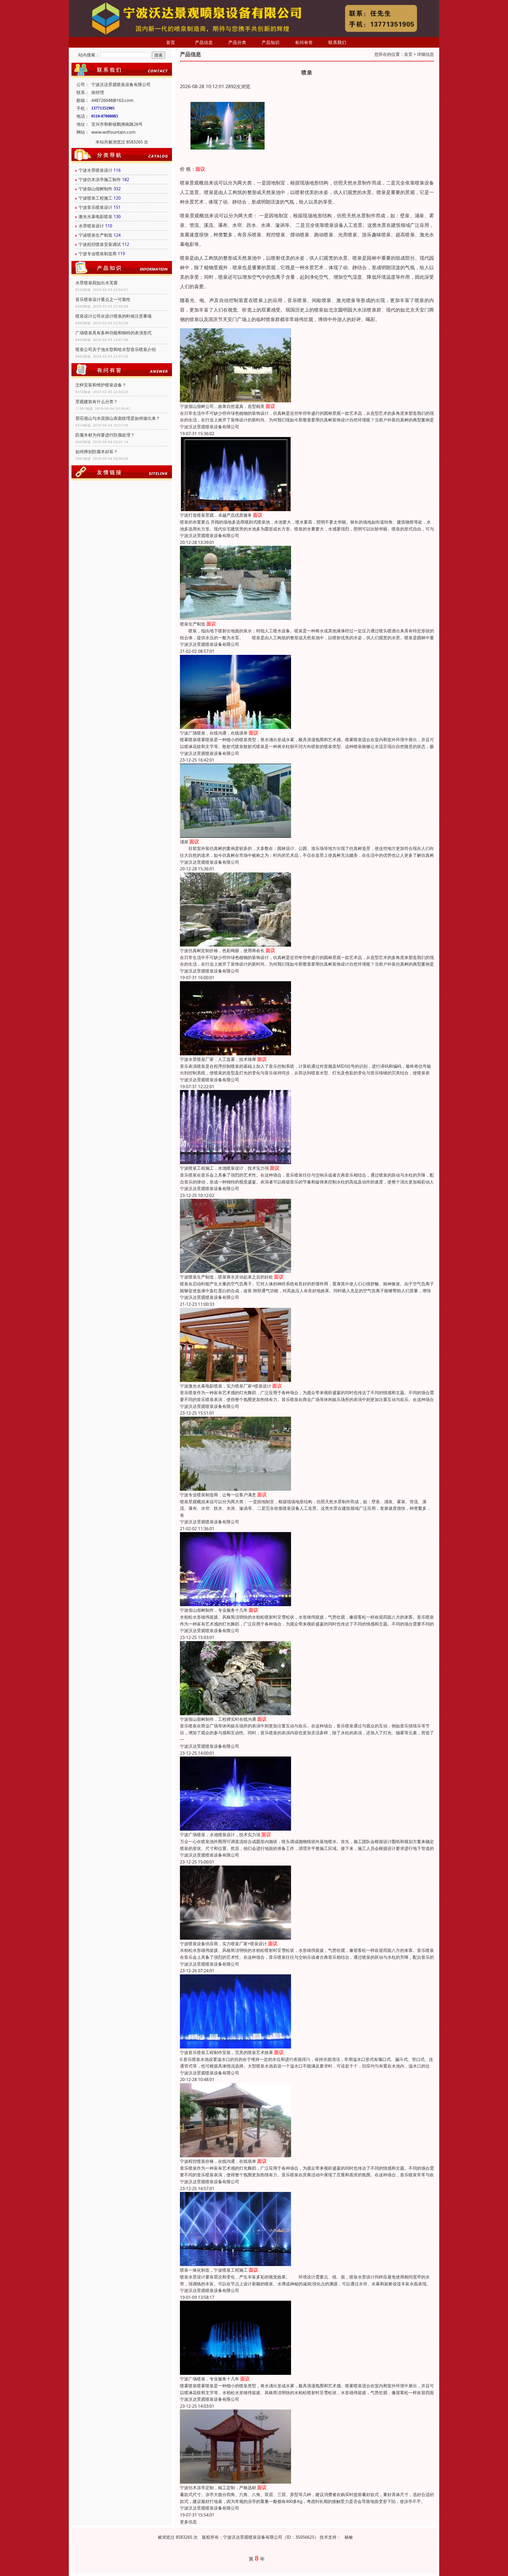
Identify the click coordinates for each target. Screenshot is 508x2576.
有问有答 (304, 42)
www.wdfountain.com (113, 132)
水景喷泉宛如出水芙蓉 (97, 283)
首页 (171, 42)
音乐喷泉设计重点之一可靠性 (103, 299)
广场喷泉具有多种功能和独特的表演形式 (114, 333)
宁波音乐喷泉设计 (96, 207)
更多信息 (188, 2522)
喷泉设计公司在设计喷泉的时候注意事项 (114, 316)
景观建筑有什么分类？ (97, 402)
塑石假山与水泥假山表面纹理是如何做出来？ (118, 418)
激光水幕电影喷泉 (96, 217)
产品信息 (204, 42)
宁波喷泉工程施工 (96, 198)
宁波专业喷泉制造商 (98, 254)
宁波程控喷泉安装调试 (100, 244)
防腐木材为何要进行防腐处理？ (105, 435)
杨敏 (349, 2537)
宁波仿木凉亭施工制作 (100, 179)
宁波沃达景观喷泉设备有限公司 (210, 427)
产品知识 (271, 42)
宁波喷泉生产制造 (96, 235)
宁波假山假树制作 (96, 189)
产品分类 (237, 42)
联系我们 (337, 42)
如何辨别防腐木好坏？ (97, 452)
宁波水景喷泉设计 (96, 170)
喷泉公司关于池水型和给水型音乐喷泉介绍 (116, 349)
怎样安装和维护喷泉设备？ (101, 385)
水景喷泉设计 (91, 226)
